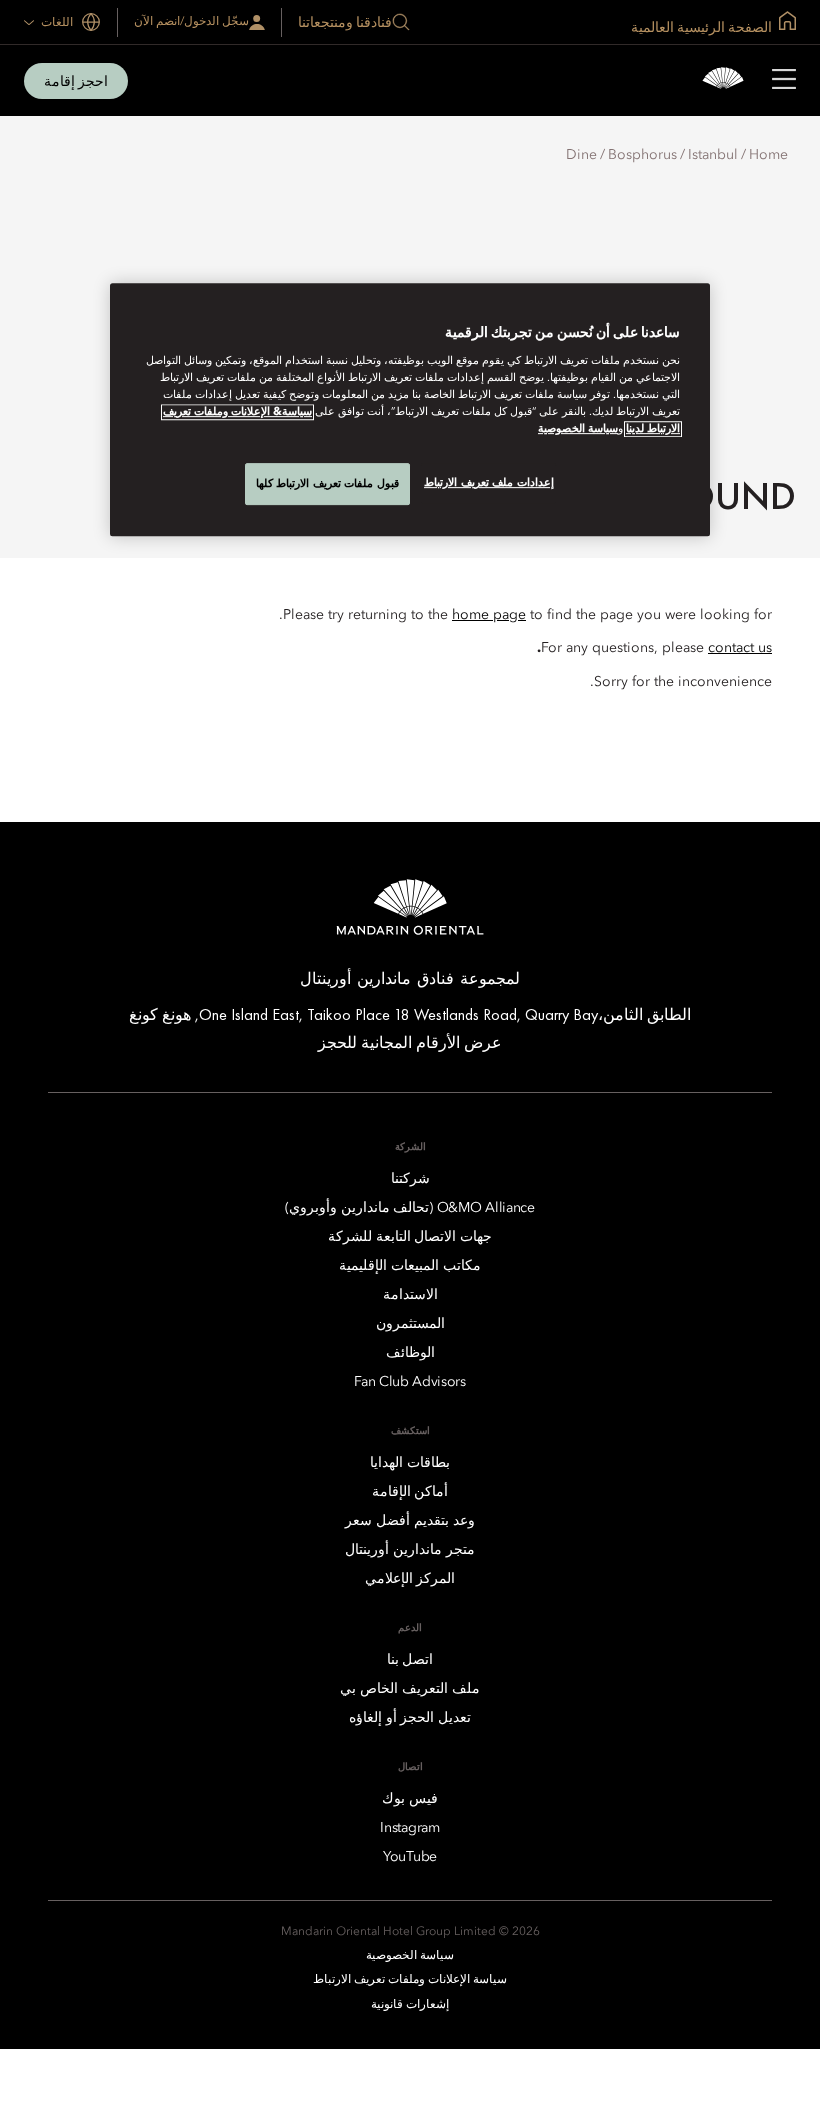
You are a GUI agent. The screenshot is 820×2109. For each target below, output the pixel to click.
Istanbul (713, 155)
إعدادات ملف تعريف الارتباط (489, 482)
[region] (410, 409)
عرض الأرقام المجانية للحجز (410, 1042)
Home (768, 155)
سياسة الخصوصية (578, 429)
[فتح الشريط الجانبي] (784, 81)
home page (489, 615)
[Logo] (723, 80)
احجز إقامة (76, 81)
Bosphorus (642, 155)
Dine (581, 155)
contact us (740, 648)
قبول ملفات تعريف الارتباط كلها (327, 483)
